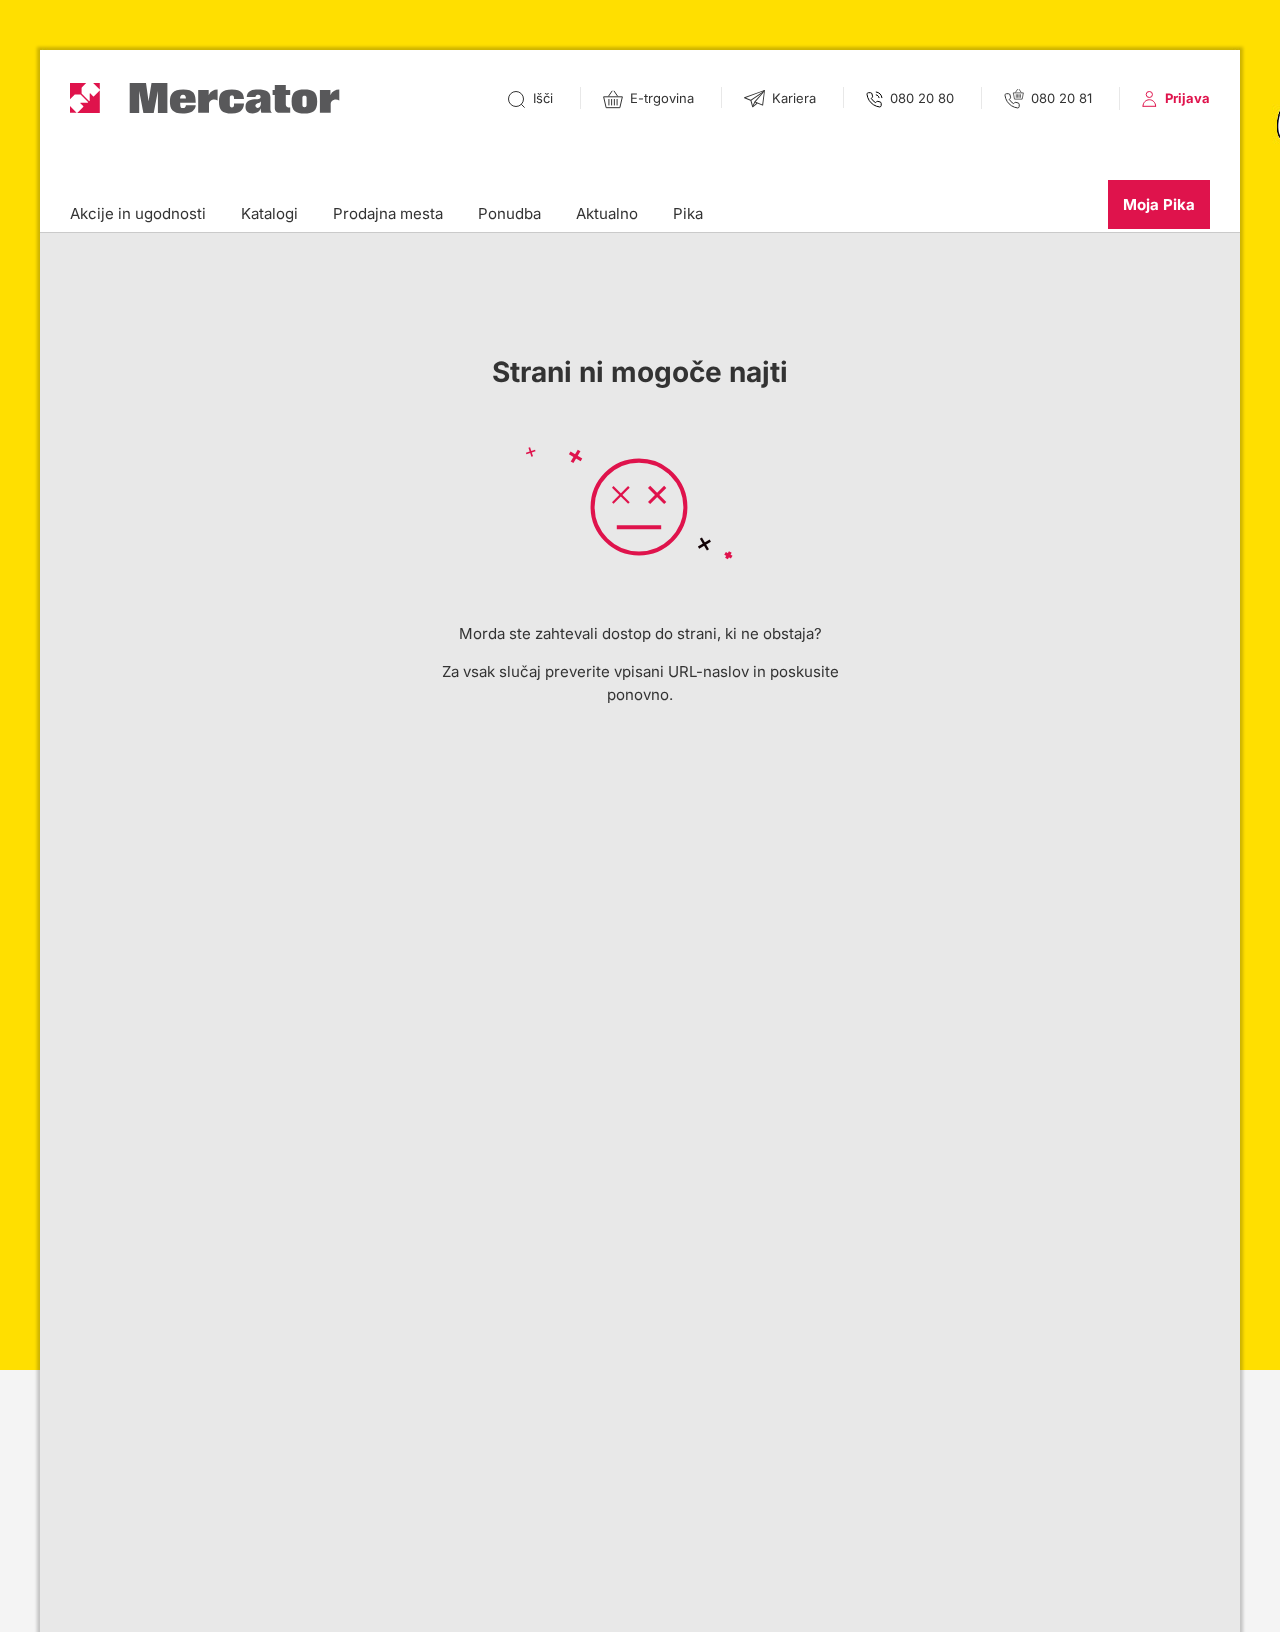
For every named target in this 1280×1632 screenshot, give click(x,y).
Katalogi (269, 213)
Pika (688, 213)
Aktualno (607, 213)
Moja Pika (1159, 204)
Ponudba (509, 213)
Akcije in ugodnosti (138, 213)
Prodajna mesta (388, 213)
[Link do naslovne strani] (205, 98)
